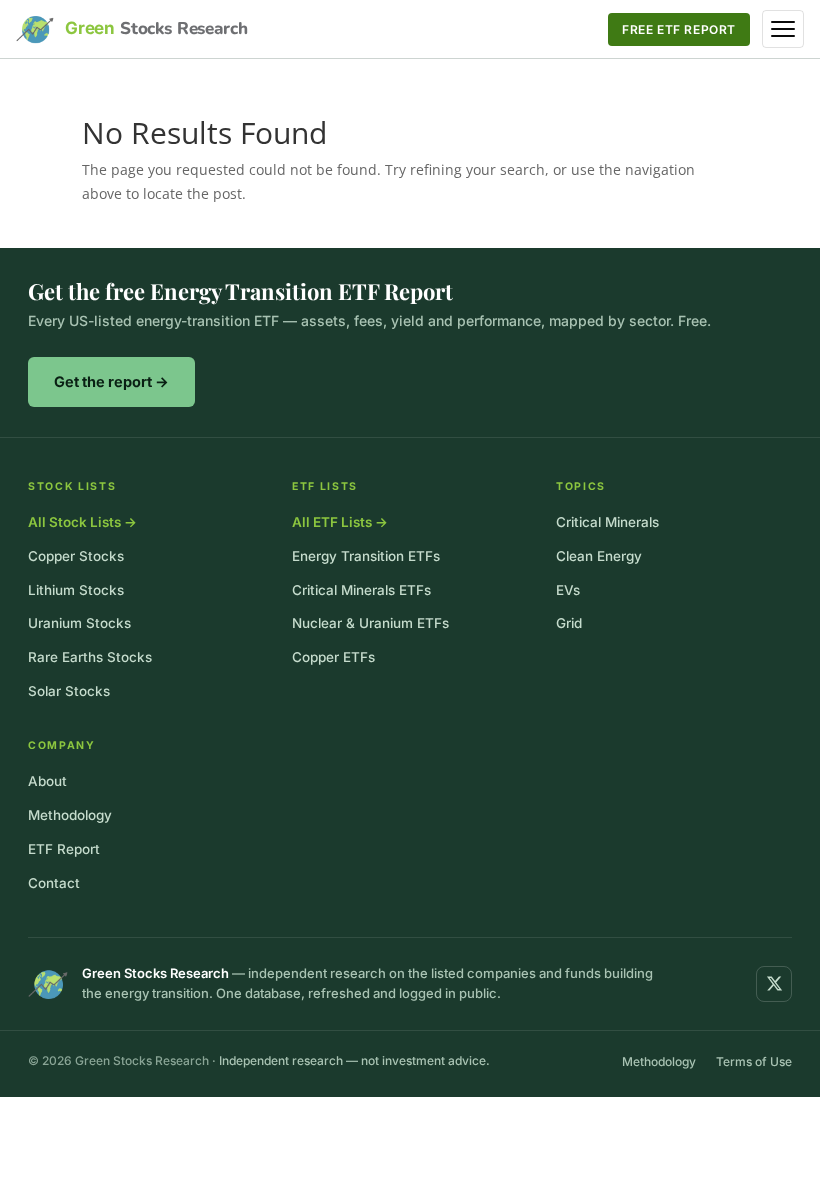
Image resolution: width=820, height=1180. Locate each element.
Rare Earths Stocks (90, 657)
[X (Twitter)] (774, 984)
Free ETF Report (679, 29)
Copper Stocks (76, 556)
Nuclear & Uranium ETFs (370, 623)
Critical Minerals (607, 522)
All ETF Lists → (340, 522)
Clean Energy (599, 556)
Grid (569, 623)
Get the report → (111, 381)
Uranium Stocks (79, 623)
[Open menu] (783, 29)
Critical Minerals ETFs (361, 590)
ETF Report (64, 849)
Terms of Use (754, 1061)
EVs (568, 590)
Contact (54, 883)
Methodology (70, 815)
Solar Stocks (69, 691)
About (47, 781)
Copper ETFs (333, 657)
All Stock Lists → (82, 522)
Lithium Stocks (76, 590)
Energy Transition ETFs (366, 556)
